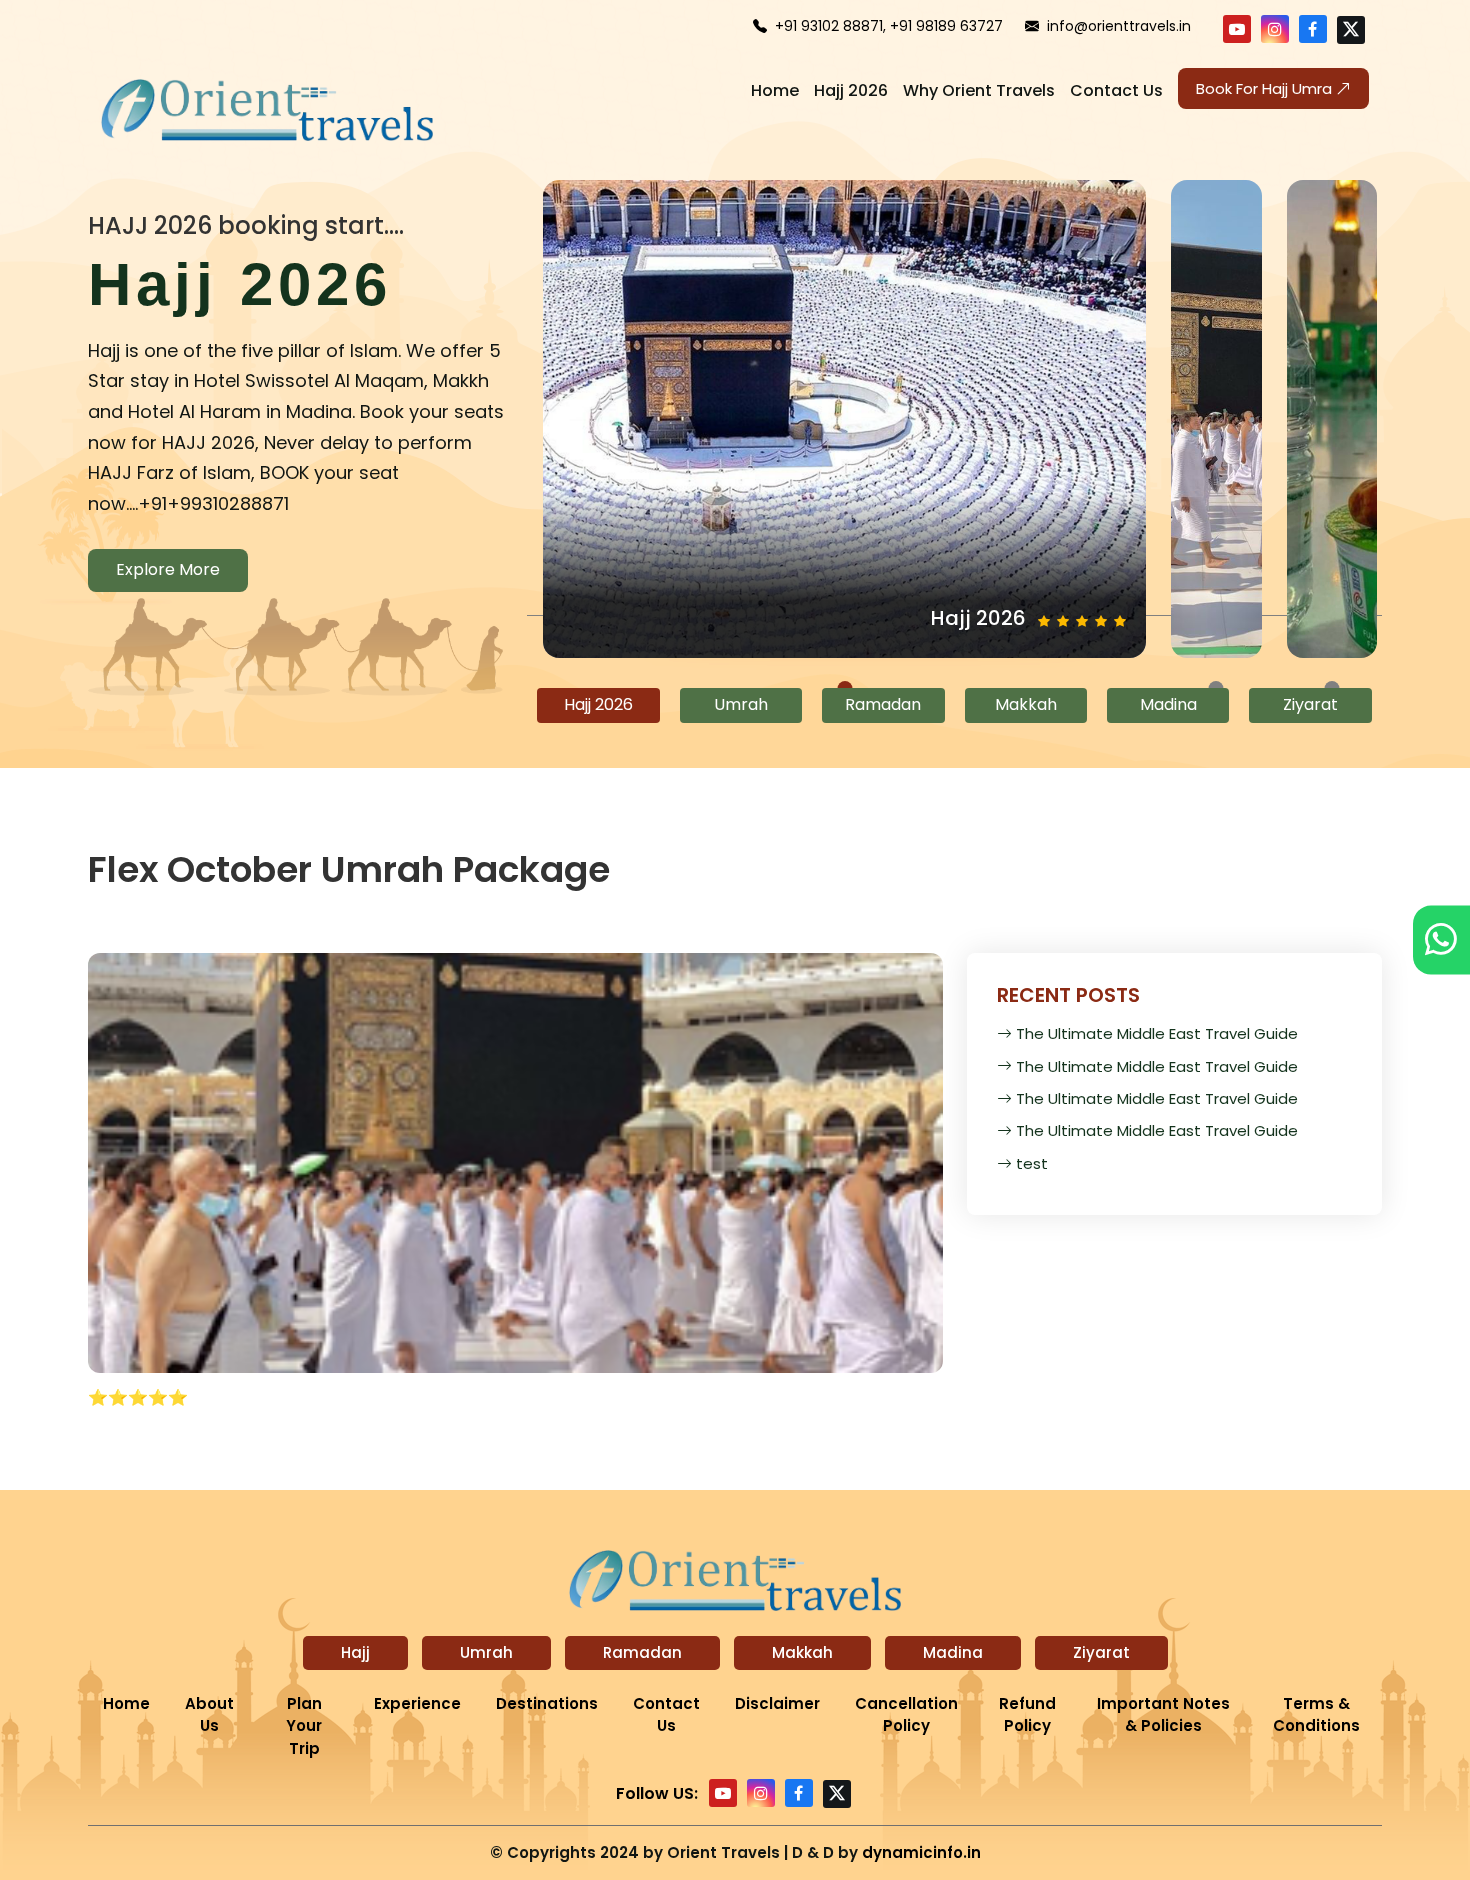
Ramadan (642, 1652)
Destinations (547, 1703)
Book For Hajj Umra (1266, 88)
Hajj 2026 (851, 90)
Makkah (802, 1652)
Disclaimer (777, 1703)
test (1032, 1163)
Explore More (168, 569)
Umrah (486, 1652)
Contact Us (1116, 90)
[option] (296, 405)
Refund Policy (1027, 1714)
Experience (417, 1703)
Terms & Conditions (1316, 1714)
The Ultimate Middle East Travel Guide (1157, 1033)
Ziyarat (1101, 1652)
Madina (953, 1652)
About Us (209, 1714)
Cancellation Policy (906, 1714)
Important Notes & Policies (1163, 1714)
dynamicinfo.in (921, 1852)
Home (775, 90)
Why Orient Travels (979, 90)
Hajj (355, 1652)
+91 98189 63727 (946, 26)
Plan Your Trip (304, 1726)
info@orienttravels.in (1119, 26)
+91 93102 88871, (830, 26)
